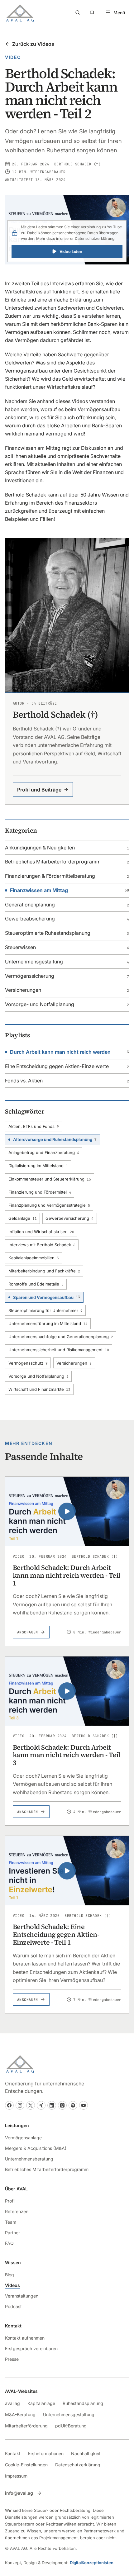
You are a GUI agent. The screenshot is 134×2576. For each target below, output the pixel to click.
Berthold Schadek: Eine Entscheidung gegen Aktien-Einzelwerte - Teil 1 (56, 1934)
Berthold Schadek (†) (77, 164)
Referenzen (17, 2211)
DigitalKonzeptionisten (92, 2563)
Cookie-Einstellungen (26, 2465)
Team (11, 2222)
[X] (31, 2105)
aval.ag (12, 2403)
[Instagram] (20, 2105)
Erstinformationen (46, 2453)
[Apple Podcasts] (62, 2105)
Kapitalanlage (41, 2403)
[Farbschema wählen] (92, 12)
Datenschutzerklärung (95, 238)
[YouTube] (84, 2105)
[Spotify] (73, 2105)
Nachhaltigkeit (86, 2453)
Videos (12, 2285)
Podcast (13, 2306)
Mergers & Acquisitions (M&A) (36, 2148)
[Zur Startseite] (20, 12)
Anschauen (28, 1632)
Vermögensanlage (23, 2138)
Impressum (16, 2476)
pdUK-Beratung (71, 2426)
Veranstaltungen (22, 2296)
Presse (12, 2359)
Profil (10, 2201)
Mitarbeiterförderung (26, 2426)
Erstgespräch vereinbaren (31, 2348)
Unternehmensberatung (29, 2159)
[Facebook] (9, 2105)
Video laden (71, 252)
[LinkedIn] (52, 2105)
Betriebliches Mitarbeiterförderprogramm (47, 2169)
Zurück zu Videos (33, 44)
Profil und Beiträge (39, 790)
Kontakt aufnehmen (25, 2338)
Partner (12, 2233)
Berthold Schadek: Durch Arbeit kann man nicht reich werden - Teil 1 (67, 1575)
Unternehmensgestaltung (69, 2414)
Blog (10, 2275)
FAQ (9, 2243)
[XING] (41, 2105)
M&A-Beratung (20, 2414)
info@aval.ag (19, 2493)
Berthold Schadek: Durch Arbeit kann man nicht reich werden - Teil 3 (67, 1755)
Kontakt (13, 2453)
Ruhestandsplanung (83, 2403)
